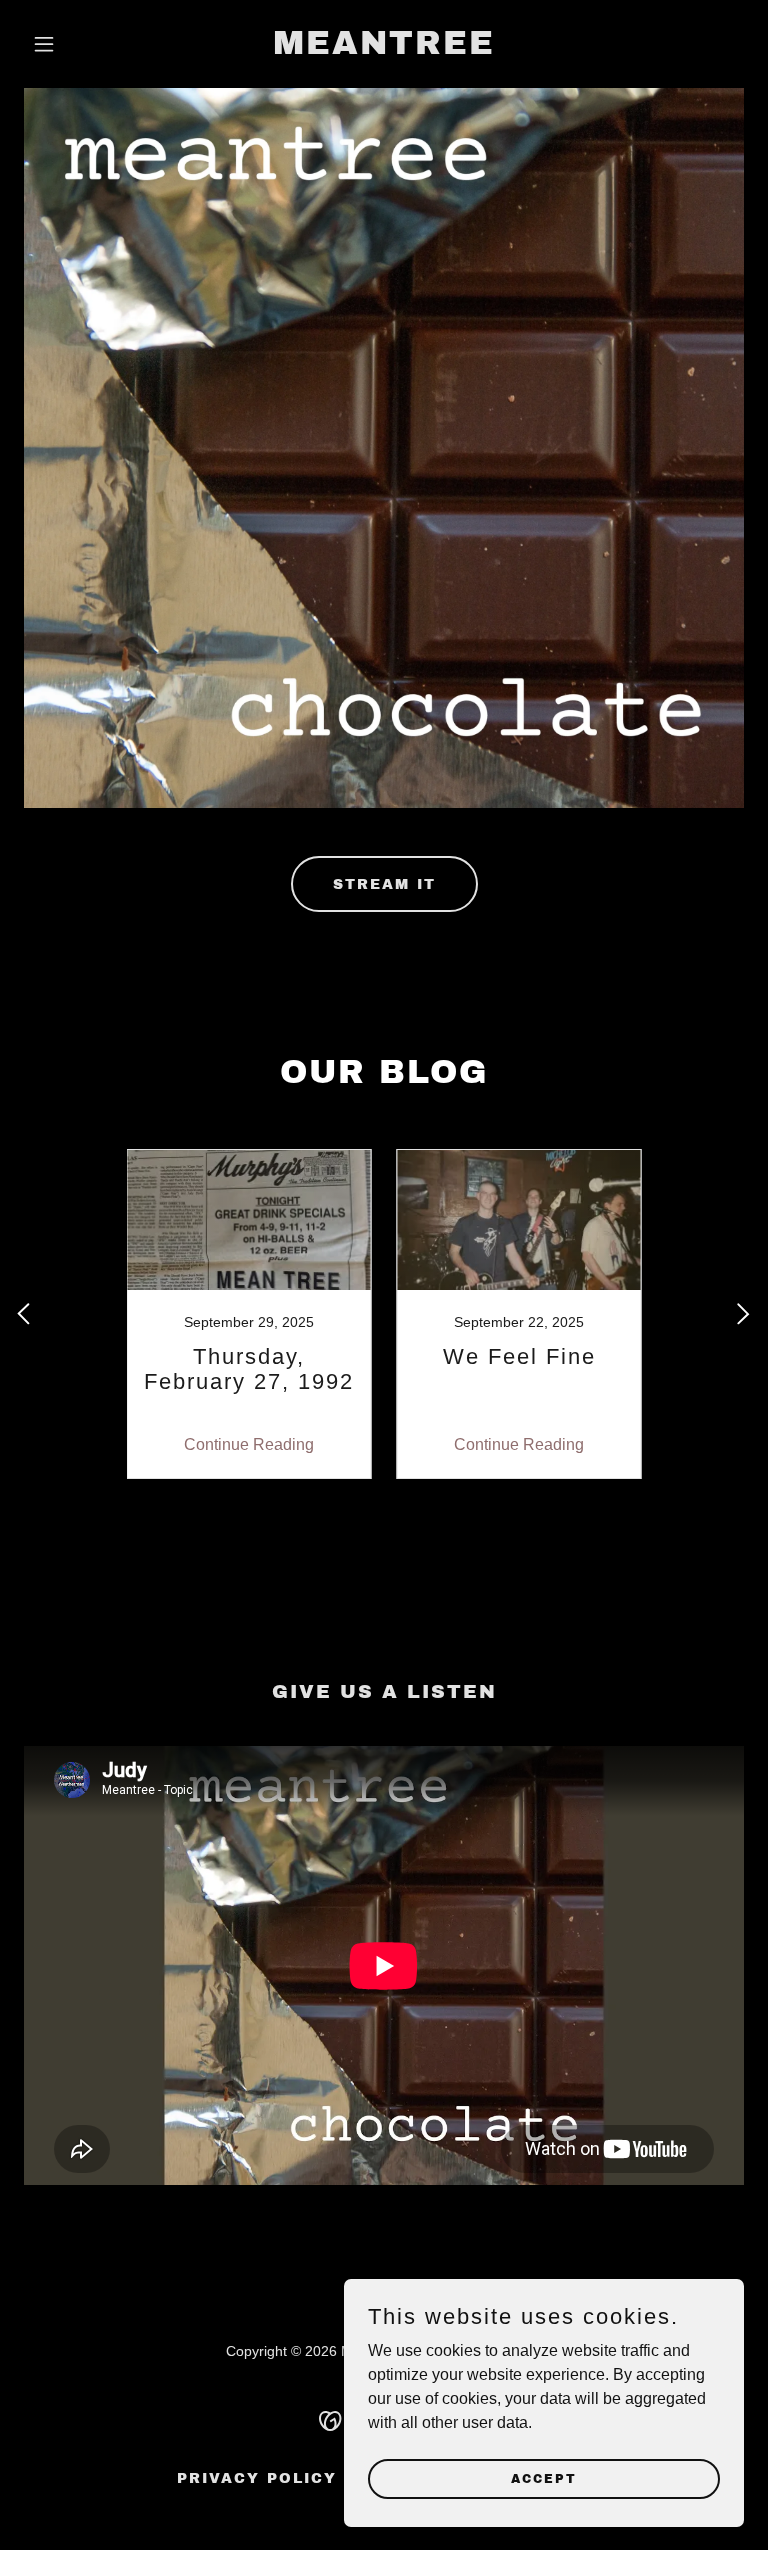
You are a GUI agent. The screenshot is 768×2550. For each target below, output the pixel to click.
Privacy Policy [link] (257, 2478)
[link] (384, 48)
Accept (544, 2478)
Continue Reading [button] (249, 1444)
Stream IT (384, 884)
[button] (78, 44)
